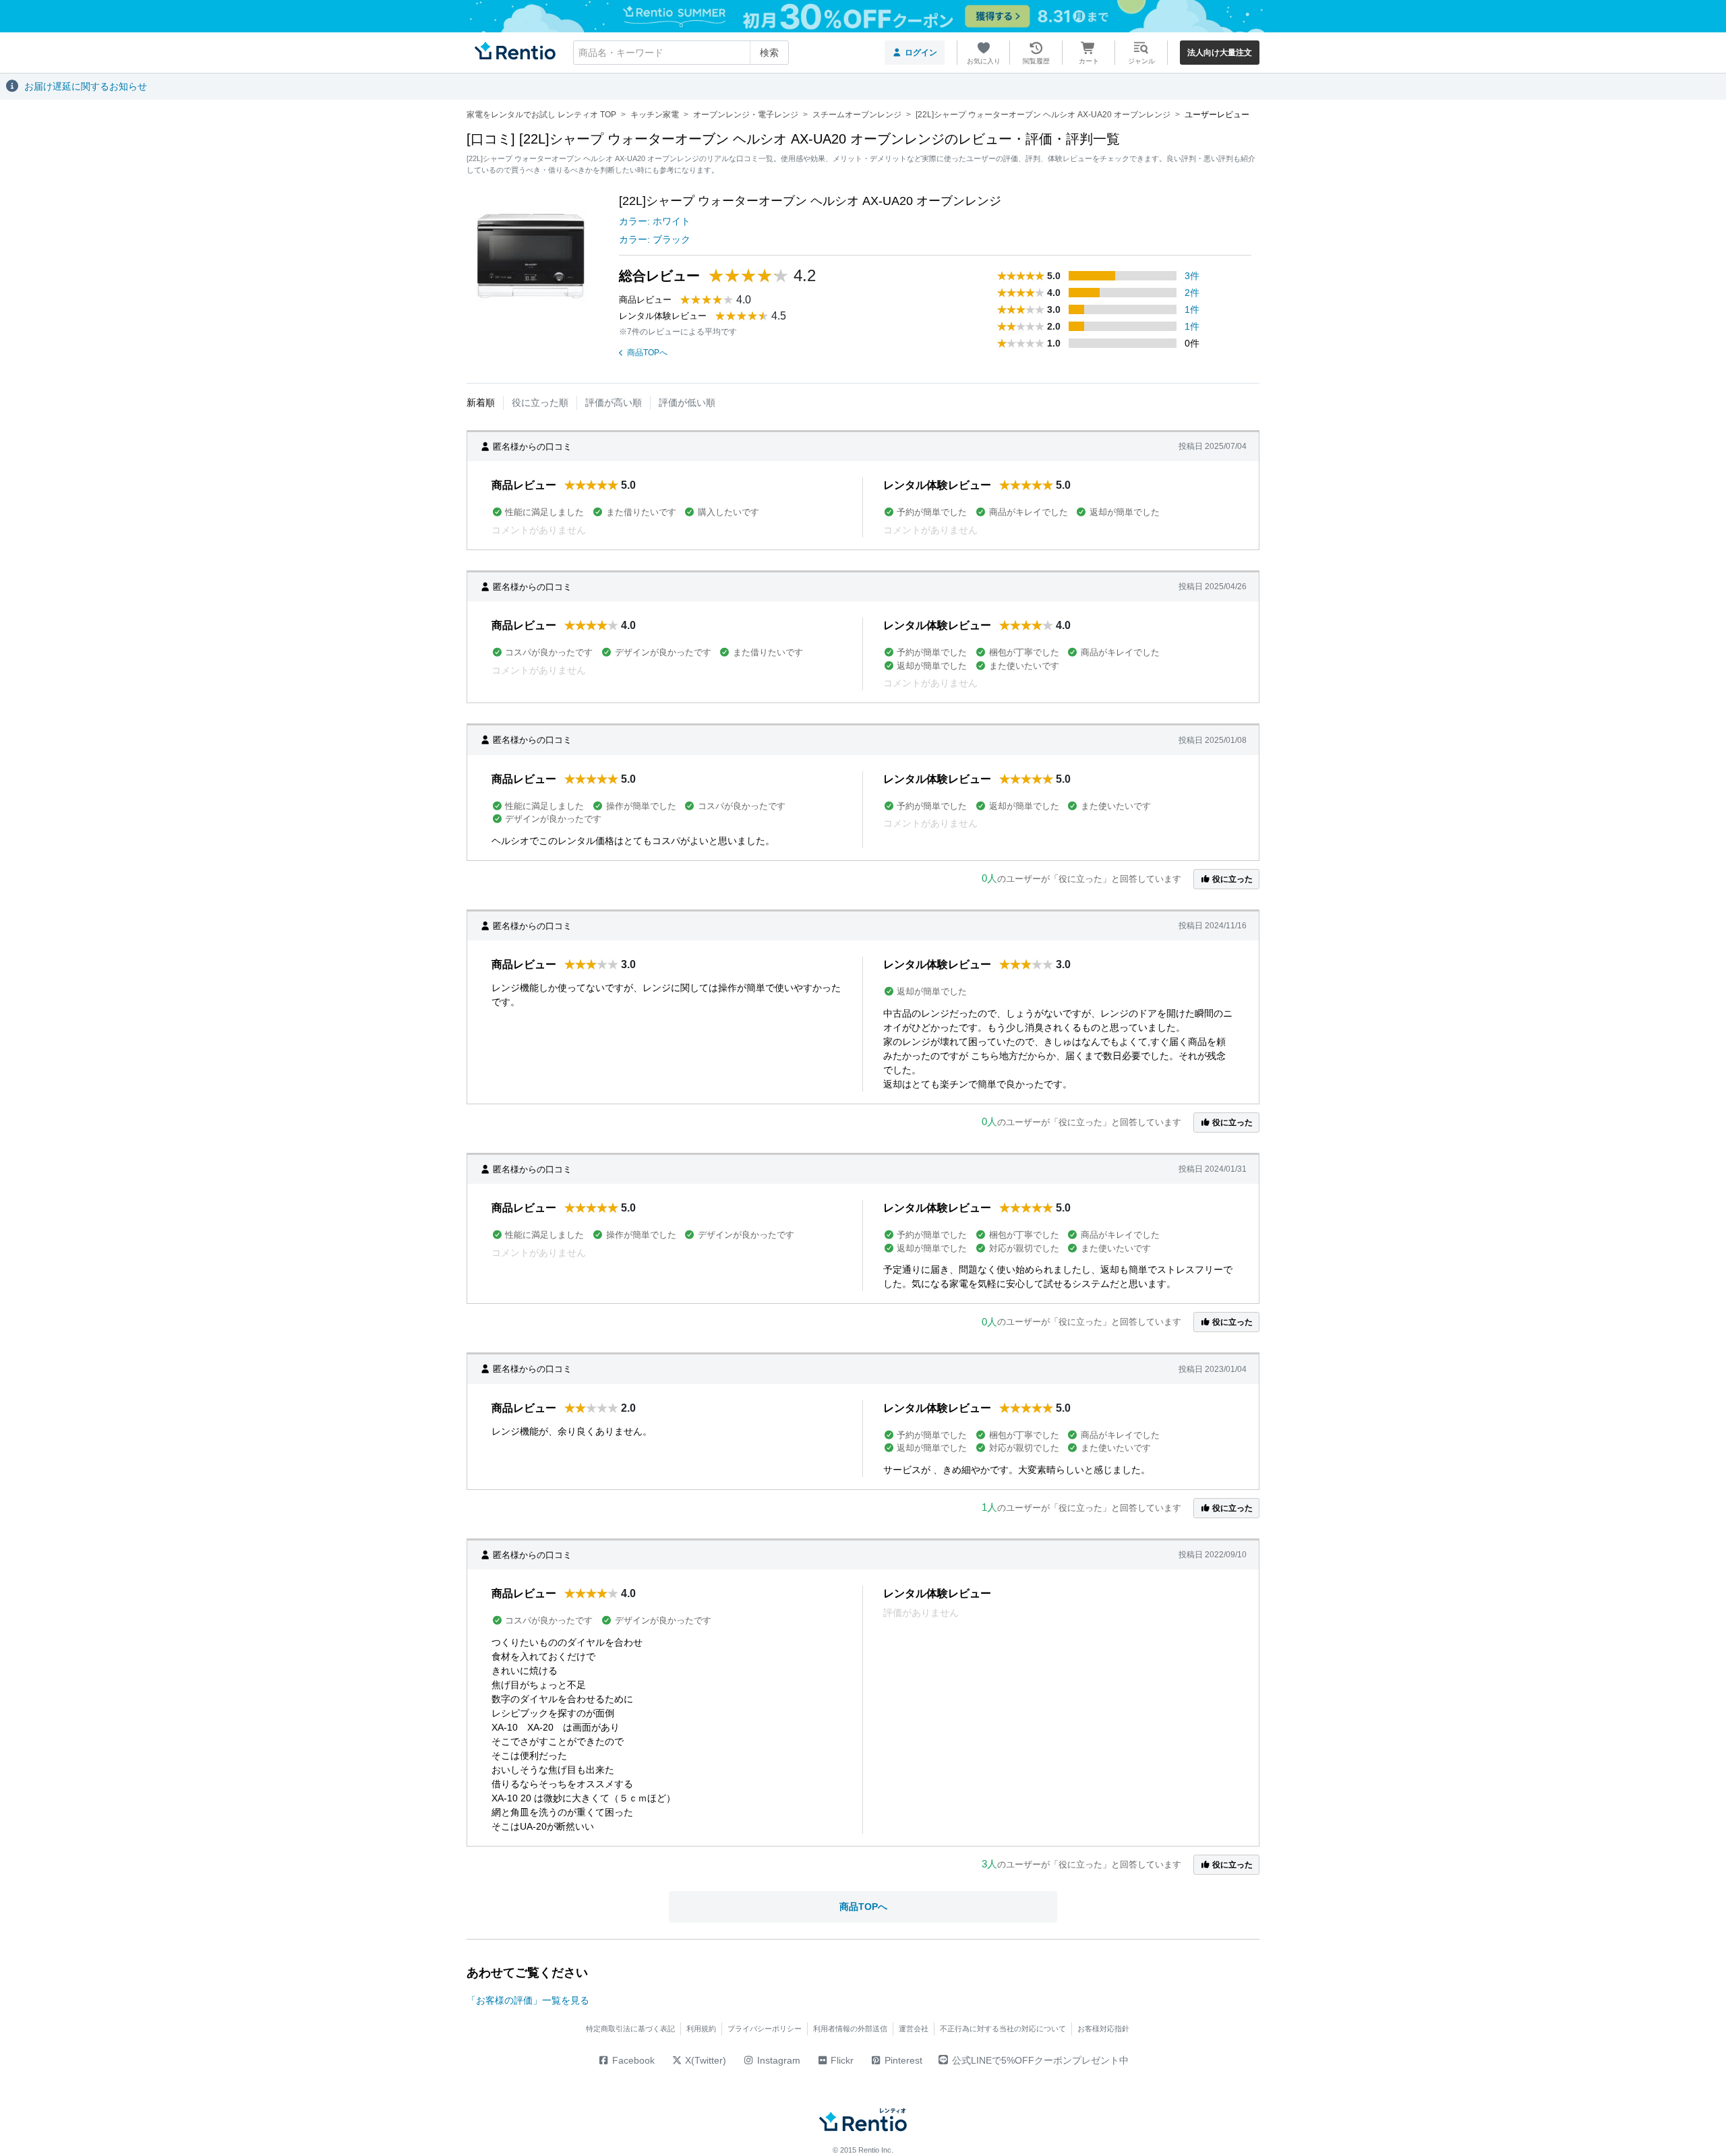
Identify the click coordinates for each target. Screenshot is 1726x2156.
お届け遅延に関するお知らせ (86, 86)
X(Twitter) (704, 2060)
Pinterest (902, 2060)
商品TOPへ (647, 353)
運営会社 (914, 2029)
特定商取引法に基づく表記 (630, 2029)
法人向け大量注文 (1220, 53)
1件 (1192, 309)
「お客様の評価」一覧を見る (528, 2000)
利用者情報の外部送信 (850, 2029)
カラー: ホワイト (655, 221)
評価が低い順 (687, 402)
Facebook (632, 2060)
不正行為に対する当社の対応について (1003, 2029)
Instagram (777, 2060)
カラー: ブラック (655, 239)
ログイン (921, 53)
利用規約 (701, 2029)
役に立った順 (540, 402)
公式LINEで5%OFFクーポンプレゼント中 (1040, 2060)
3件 (1192, 276)
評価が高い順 (614, 402)
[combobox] (681, 53)
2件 (1192, 293)
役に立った (1231, 879)
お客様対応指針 (1103, 2029)
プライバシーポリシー (765, 2029)
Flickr (841, 2060)
